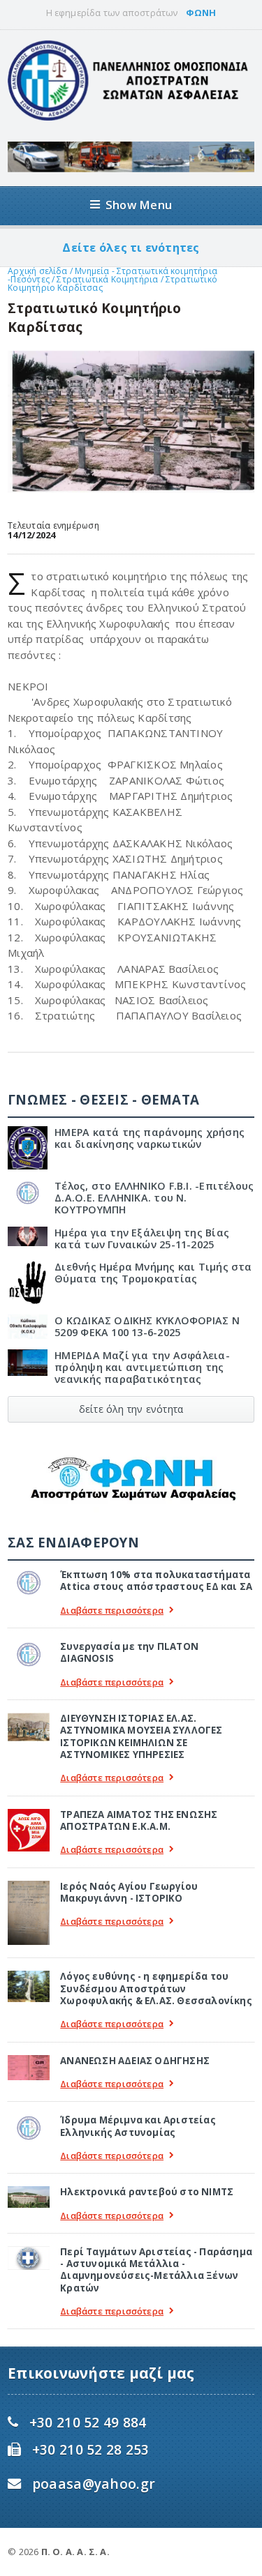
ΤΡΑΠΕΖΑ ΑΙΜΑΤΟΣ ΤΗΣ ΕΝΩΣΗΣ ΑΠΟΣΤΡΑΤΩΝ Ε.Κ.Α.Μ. (139, 1820)
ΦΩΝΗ (201, 13)
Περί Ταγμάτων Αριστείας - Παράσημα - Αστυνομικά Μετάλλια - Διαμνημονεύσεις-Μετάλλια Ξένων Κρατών (156, 2270)
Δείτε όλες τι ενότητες (131, 248)
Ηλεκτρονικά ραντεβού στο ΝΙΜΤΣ (147, 2192)
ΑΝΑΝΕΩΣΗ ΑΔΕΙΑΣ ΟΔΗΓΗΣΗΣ (135, 2061)
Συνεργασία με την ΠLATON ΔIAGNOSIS (129, 1652)
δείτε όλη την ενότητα (131, 1409)
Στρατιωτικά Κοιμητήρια (108, 279)
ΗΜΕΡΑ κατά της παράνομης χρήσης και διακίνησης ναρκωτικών (150, 1138)
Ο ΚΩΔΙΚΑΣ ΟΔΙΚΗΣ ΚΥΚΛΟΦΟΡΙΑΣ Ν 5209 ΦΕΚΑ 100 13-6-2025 (147, 1326)
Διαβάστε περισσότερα (112, 1611)
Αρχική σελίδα (37, 271)
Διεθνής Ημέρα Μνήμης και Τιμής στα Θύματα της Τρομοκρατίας (153, 1273)
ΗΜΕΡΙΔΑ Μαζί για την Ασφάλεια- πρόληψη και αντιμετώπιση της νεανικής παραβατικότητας (142, 1367)
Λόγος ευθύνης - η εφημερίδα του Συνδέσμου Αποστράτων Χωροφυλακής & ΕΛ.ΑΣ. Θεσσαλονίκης (156, 1988)
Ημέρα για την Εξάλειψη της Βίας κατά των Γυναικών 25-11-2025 (142, 1238)
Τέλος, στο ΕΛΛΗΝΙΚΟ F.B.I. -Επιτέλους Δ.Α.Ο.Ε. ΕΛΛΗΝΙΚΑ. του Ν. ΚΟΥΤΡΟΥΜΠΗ (154, 1198)
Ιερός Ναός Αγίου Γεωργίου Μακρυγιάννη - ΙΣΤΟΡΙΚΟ (129, 1892)
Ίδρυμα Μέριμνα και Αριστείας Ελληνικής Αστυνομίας (138, 2126)
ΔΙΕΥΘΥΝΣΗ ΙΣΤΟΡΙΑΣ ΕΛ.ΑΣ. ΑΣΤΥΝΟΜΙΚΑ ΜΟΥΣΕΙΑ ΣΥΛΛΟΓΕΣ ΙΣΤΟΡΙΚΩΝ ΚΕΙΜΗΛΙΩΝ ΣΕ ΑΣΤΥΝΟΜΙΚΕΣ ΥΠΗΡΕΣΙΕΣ (141, 1736)
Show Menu (139, 205)
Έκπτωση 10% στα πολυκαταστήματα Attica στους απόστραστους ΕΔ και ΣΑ (156, 1581)
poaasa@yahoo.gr (94, 2484)
